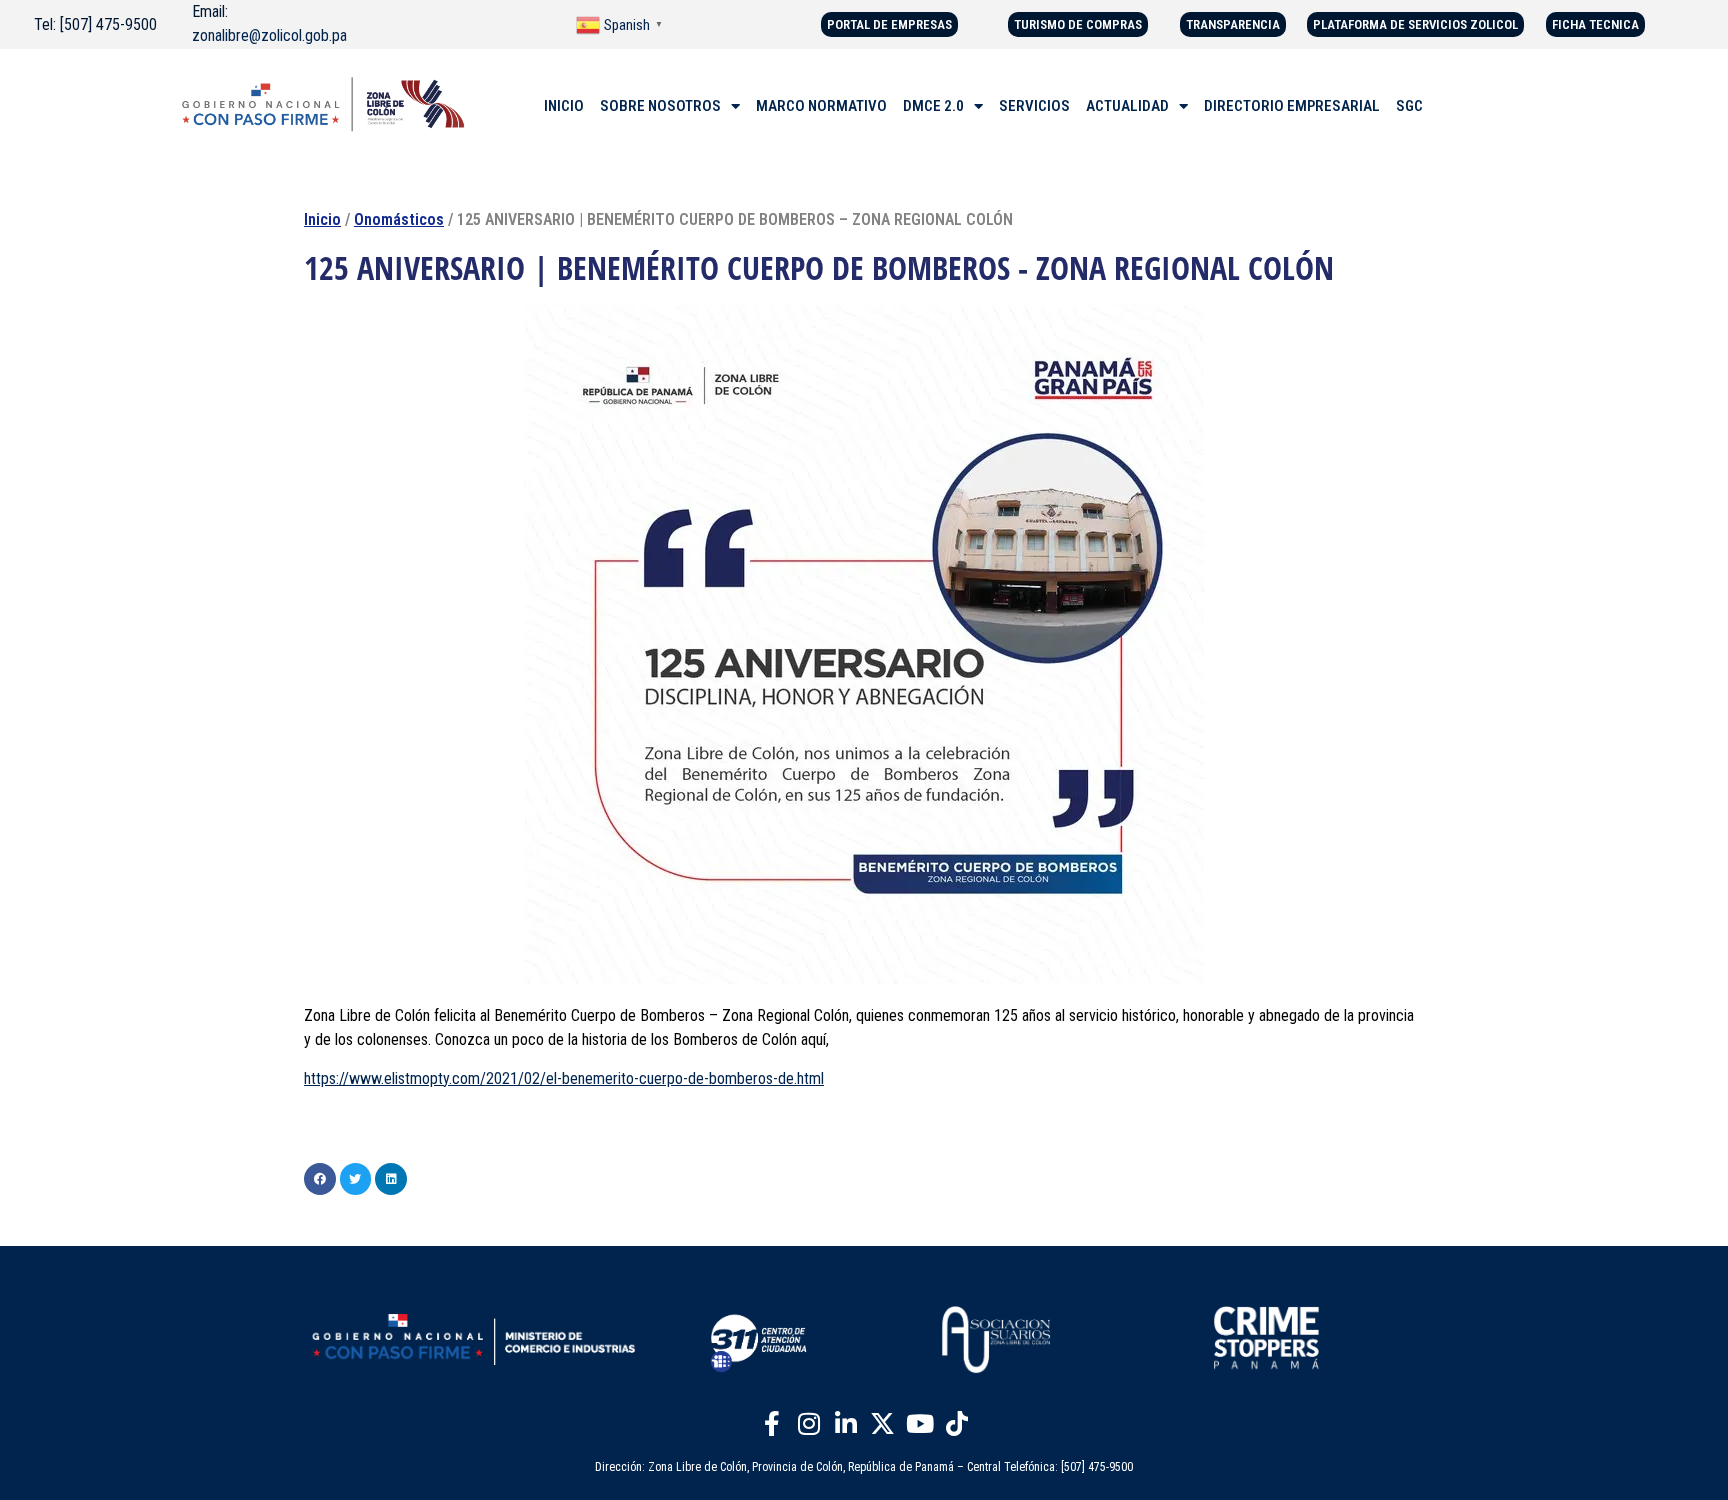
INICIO (564, 106)
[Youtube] (920, 1423)
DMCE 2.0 (933, 106)
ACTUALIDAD (1127, 106)
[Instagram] (809, 1423)
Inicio (322, 219)
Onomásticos (399, 219)
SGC (1409, 106)
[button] (320, 1179)
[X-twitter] (883, 1423)
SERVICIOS (1034, 106)
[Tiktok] (957, 1423)
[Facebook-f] (772, 1423)
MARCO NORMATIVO (821, 106)
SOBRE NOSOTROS (660, 106)
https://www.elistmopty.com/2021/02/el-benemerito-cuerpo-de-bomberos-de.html (564, 1078)
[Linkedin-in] (846, 1423)
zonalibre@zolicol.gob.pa (269, 35)
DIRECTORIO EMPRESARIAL (1292, 106)
